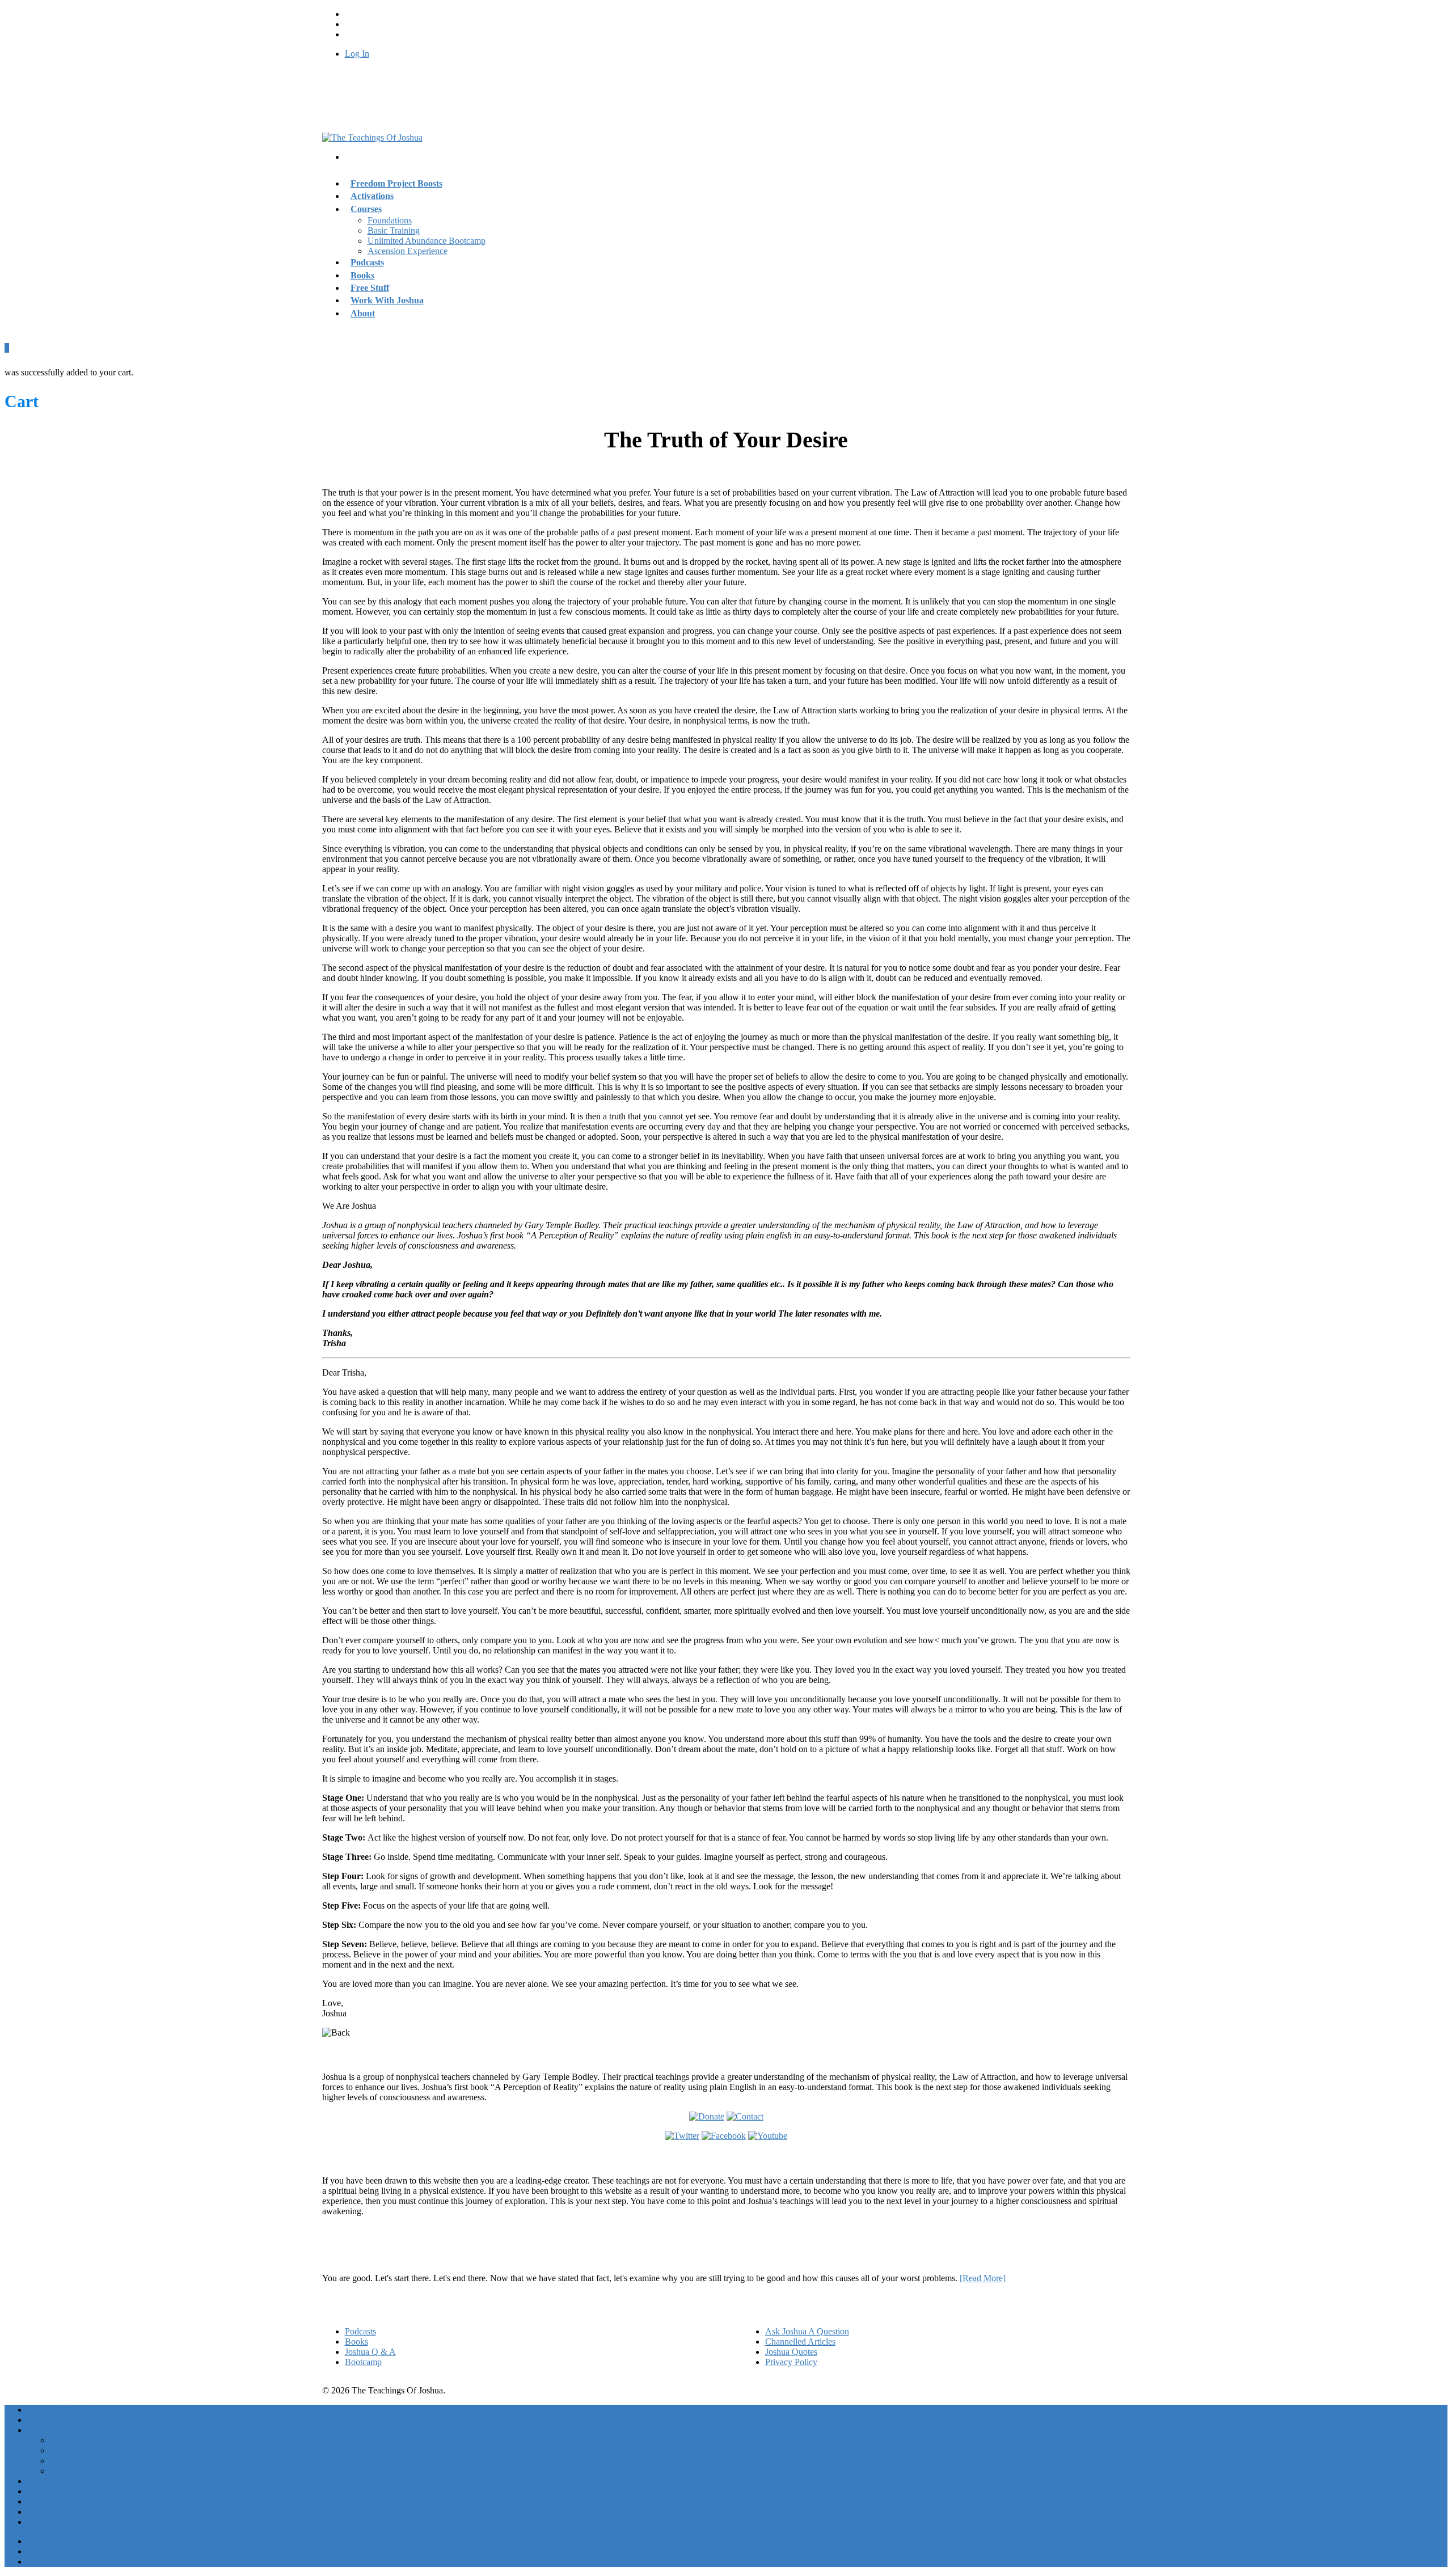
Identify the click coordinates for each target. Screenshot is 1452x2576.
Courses (366, 209)
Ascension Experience (408, 251)
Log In (357, 54)
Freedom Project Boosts (396, 183)
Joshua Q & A (370, 2352)
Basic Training (394, 230)
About (363, 313)
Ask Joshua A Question (807, 2331)
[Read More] (983, 2278)
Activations (48, 2420)
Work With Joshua (387, 300)
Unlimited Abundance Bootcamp (427, 241)
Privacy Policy (791, 2362)
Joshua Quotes (791, 2352)
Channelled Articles (800, 2342)
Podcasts (360, 2331)
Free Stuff (45, 2501)
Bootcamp (363, 2362)
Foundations (390, 220)
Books (356, 2342)
